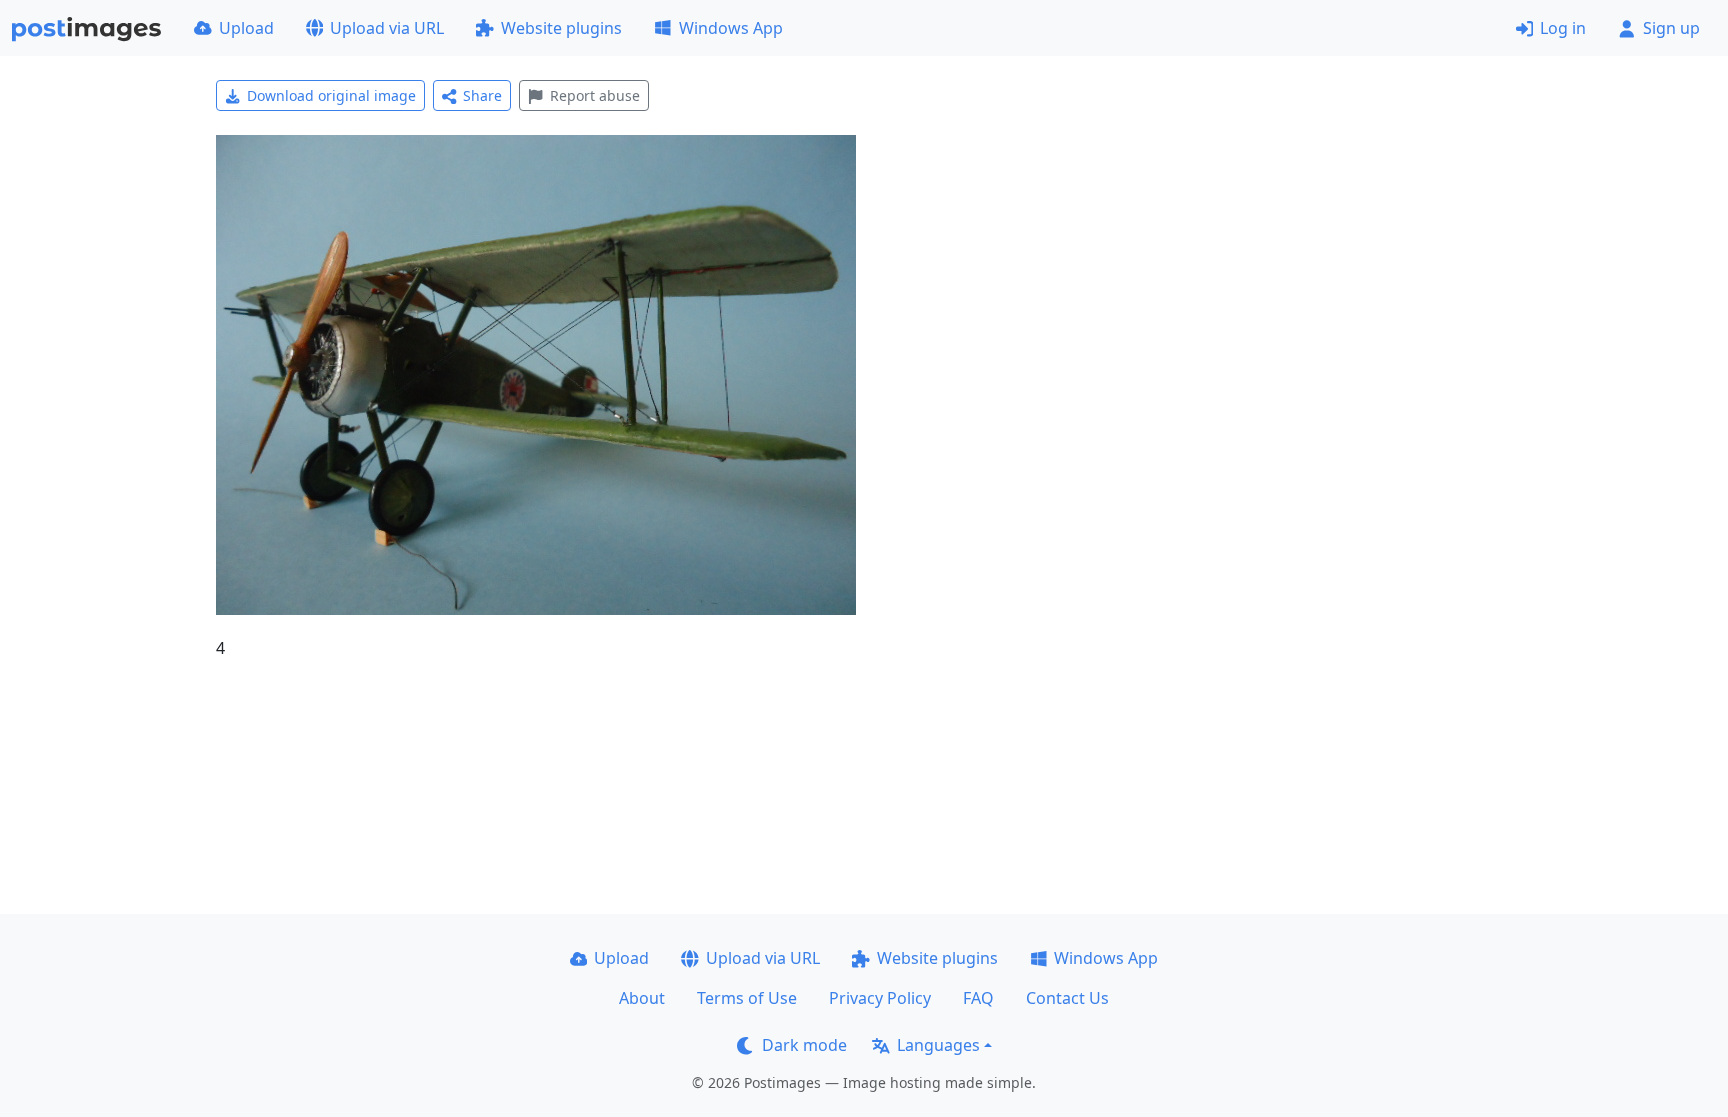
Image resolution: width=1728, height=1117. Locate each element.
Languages (938, 1045)
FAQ (978, 998)
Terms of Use (747, 998)
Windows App (731, 28)
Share (482, 95)
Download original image (331, 95)
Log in (1563, 28)
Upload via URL (387, 28)
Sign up (1671, 28)
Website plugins (561, 28)
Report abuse (595, 95)
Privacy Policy (880, 998)
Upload (246, 28)
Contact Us (1067, 998)
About (642, 998)
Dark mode (804, 1045)
